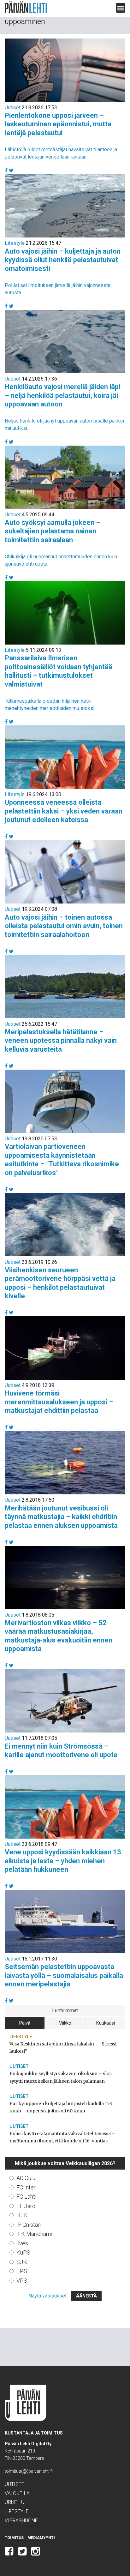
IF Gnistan (29, 2225)
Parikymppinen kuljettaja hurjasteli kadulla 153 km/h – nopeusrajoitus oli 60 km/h (61, 2107)
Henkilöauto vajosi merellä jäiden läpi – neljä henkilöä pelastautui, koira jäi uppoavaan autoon (62, 395)
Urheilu (15, 2502)
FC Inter (26, 2187)
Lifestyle (15, 243)
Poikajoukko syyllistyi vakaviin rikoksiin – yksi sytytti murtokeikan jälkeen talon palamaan (61, 2077)
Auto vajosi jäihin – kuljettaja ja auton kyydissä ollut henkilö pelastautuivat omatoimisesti (63, 260)
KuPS (23, 2252)
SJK (22, 2262)
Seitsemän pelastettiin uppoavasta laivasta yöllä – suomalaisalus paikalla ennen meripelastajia (64, 1975)
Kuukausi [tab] (106, 2023)
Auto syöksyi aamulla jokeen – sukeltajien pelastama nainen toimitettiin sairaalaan (53, 531)
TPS (22, 2271)
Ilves (22, 2243)
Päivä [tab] (25, 2023)
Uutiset (13, 108)
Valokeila (17, 2493)
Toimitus (14, 2538)
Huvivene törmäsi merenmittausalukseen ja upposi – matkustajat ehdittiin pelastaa (59, 1402)
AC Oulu (26, 2178)
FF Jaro (26, 2206)
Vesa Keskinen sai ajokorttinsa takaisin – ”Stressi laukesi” (63, 2048)
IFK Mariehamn (35, 2234)
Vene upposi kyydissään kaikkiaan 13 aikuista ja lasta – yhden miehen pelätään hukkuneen (63, 1861)
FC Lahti (26, 2197)
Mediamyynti (41, 2538)
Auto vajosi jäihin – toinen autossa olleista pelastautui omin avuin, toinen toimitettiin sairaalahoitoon (64, 926)
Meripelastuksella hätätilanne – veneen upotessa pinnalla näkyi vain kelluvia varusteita (61, 1041)
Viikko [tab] (65, 2023)
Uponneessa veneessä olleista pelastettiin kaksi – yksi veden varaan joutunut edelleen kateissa (64, 811)
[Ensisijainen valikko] (121, 8)
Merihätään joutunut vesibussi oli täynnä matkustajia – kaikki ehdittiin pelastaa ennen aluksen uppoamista (61, 1517)
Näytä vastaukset (47, 2296)
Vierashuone (21, 2521)
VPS (22, 2281)
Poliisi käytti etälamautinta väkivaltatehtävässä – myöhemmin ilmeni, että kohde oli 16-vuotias (62, 2137)
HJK (22, 2215)
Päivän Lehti (26, 7)
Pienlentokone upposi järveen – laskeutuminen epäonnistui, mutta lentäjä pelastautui (58, 124)
